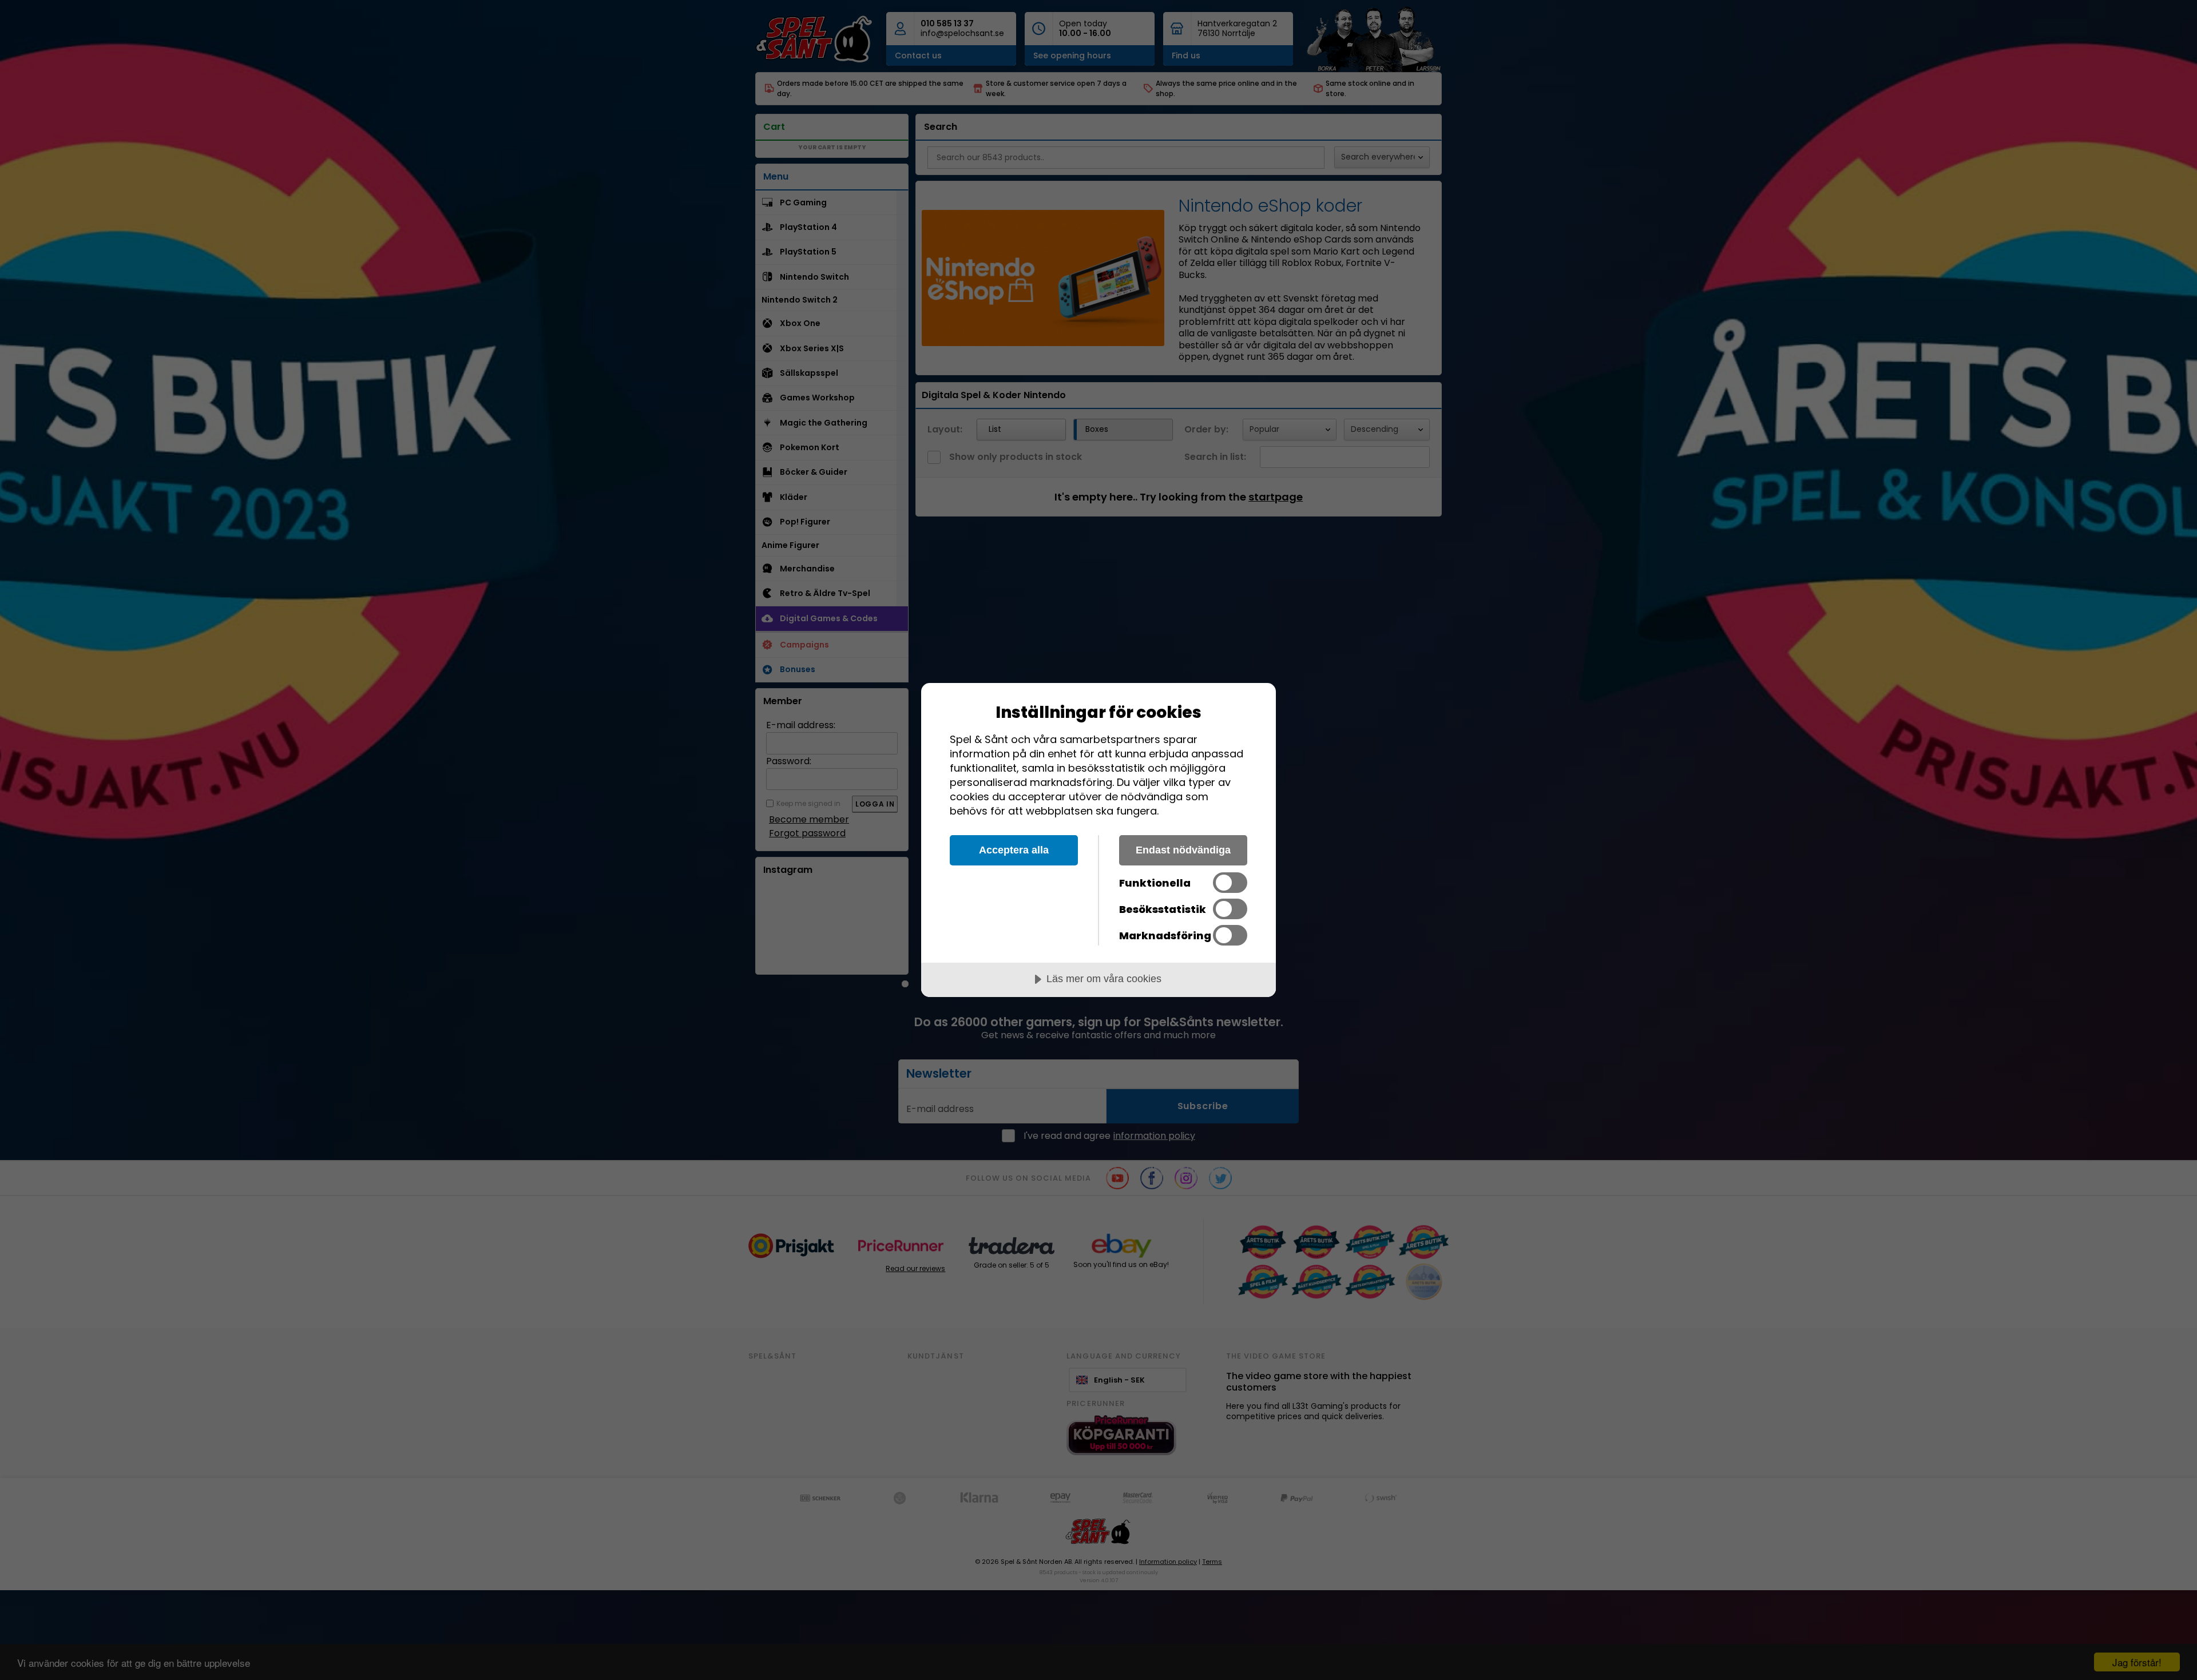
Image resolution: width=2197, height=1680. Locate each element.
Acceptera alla (1014, 850)
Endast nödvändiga (1183, 850)
